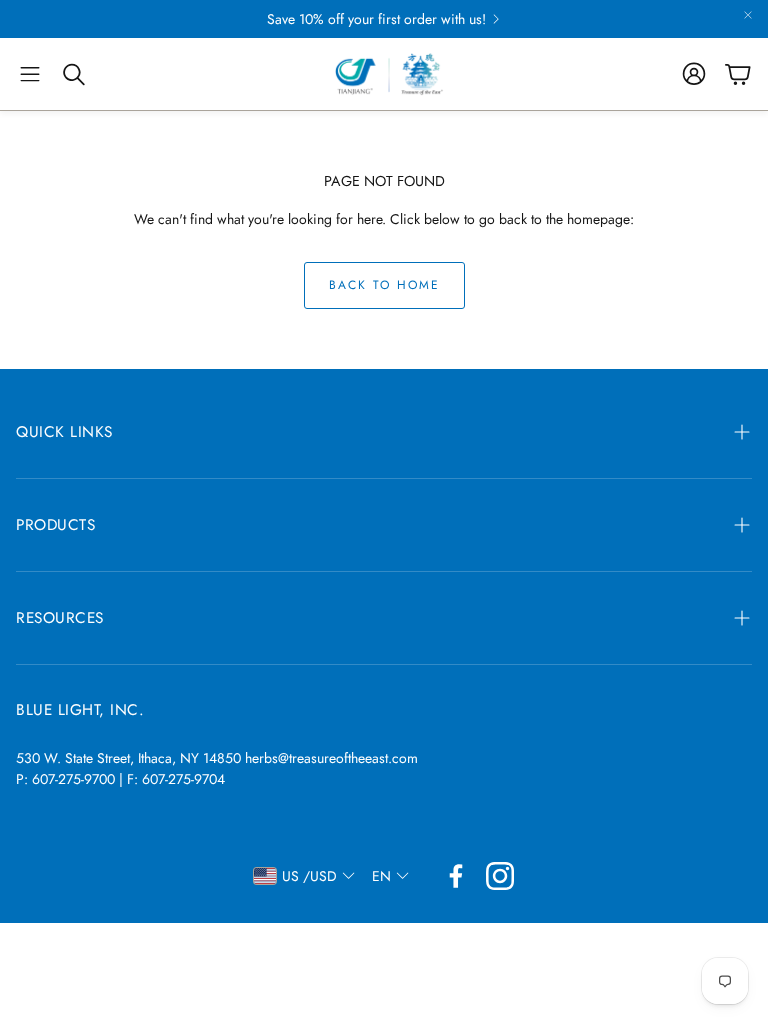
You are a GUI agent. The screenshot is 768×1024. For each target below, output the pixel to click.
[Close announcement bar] (748, 15)
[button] (30, 74)
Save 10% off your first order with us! (376, 19)
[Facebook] (456, 876)
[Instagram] (500, 876)
